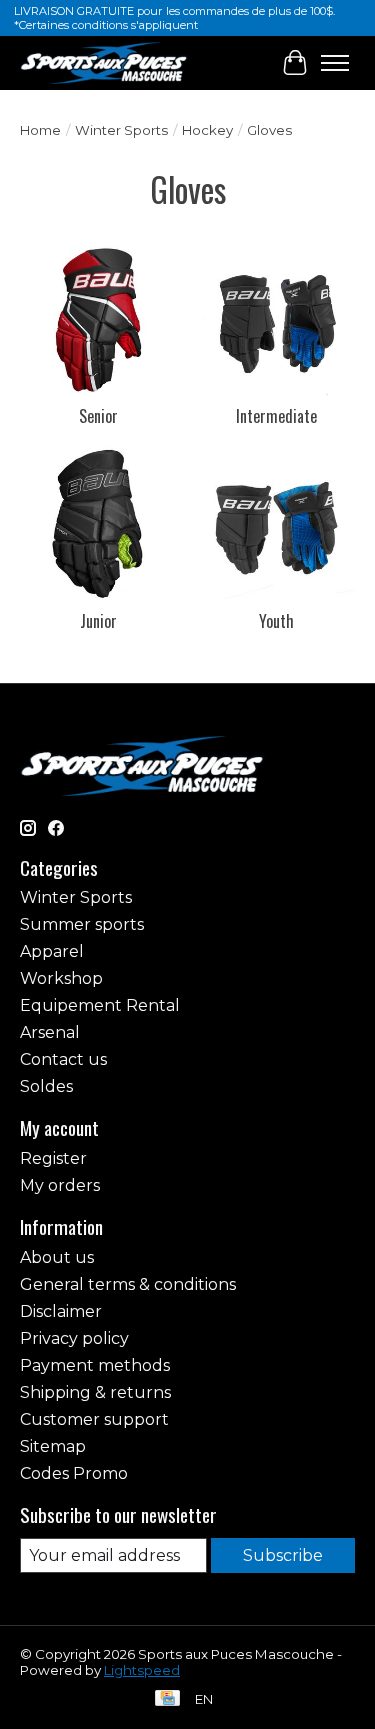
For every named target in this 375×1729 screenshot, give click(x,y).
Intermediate (276, 416)
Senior (98, 416)
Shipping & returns (95, 1392)
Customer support (94, 1419)
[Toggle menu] (335, 63)
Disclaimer (61, 1311)
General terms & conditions (128, 1284)
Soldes (46, 1086)
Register (53, 1158)
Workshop (61, 978)
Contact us (63, 1059)
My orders (60, 1185)
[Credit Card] (167, 1699)
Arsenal (50, 1032)
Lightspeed (142, 1670)
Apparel (52, 951)
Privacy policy (74, 1338)
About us (57, 1257)
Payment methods (95, 1365)
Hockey (207, 130)
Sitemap (53, 1446)
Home (40, 130)
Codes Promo (74, 1473)
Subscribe (283, 1555)
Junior (98, 621)
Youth (276, 621)
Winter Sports (121, 130)
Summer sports (82, 924)
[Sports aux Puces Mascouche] (104, 62)
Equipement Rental (100, 1005)
